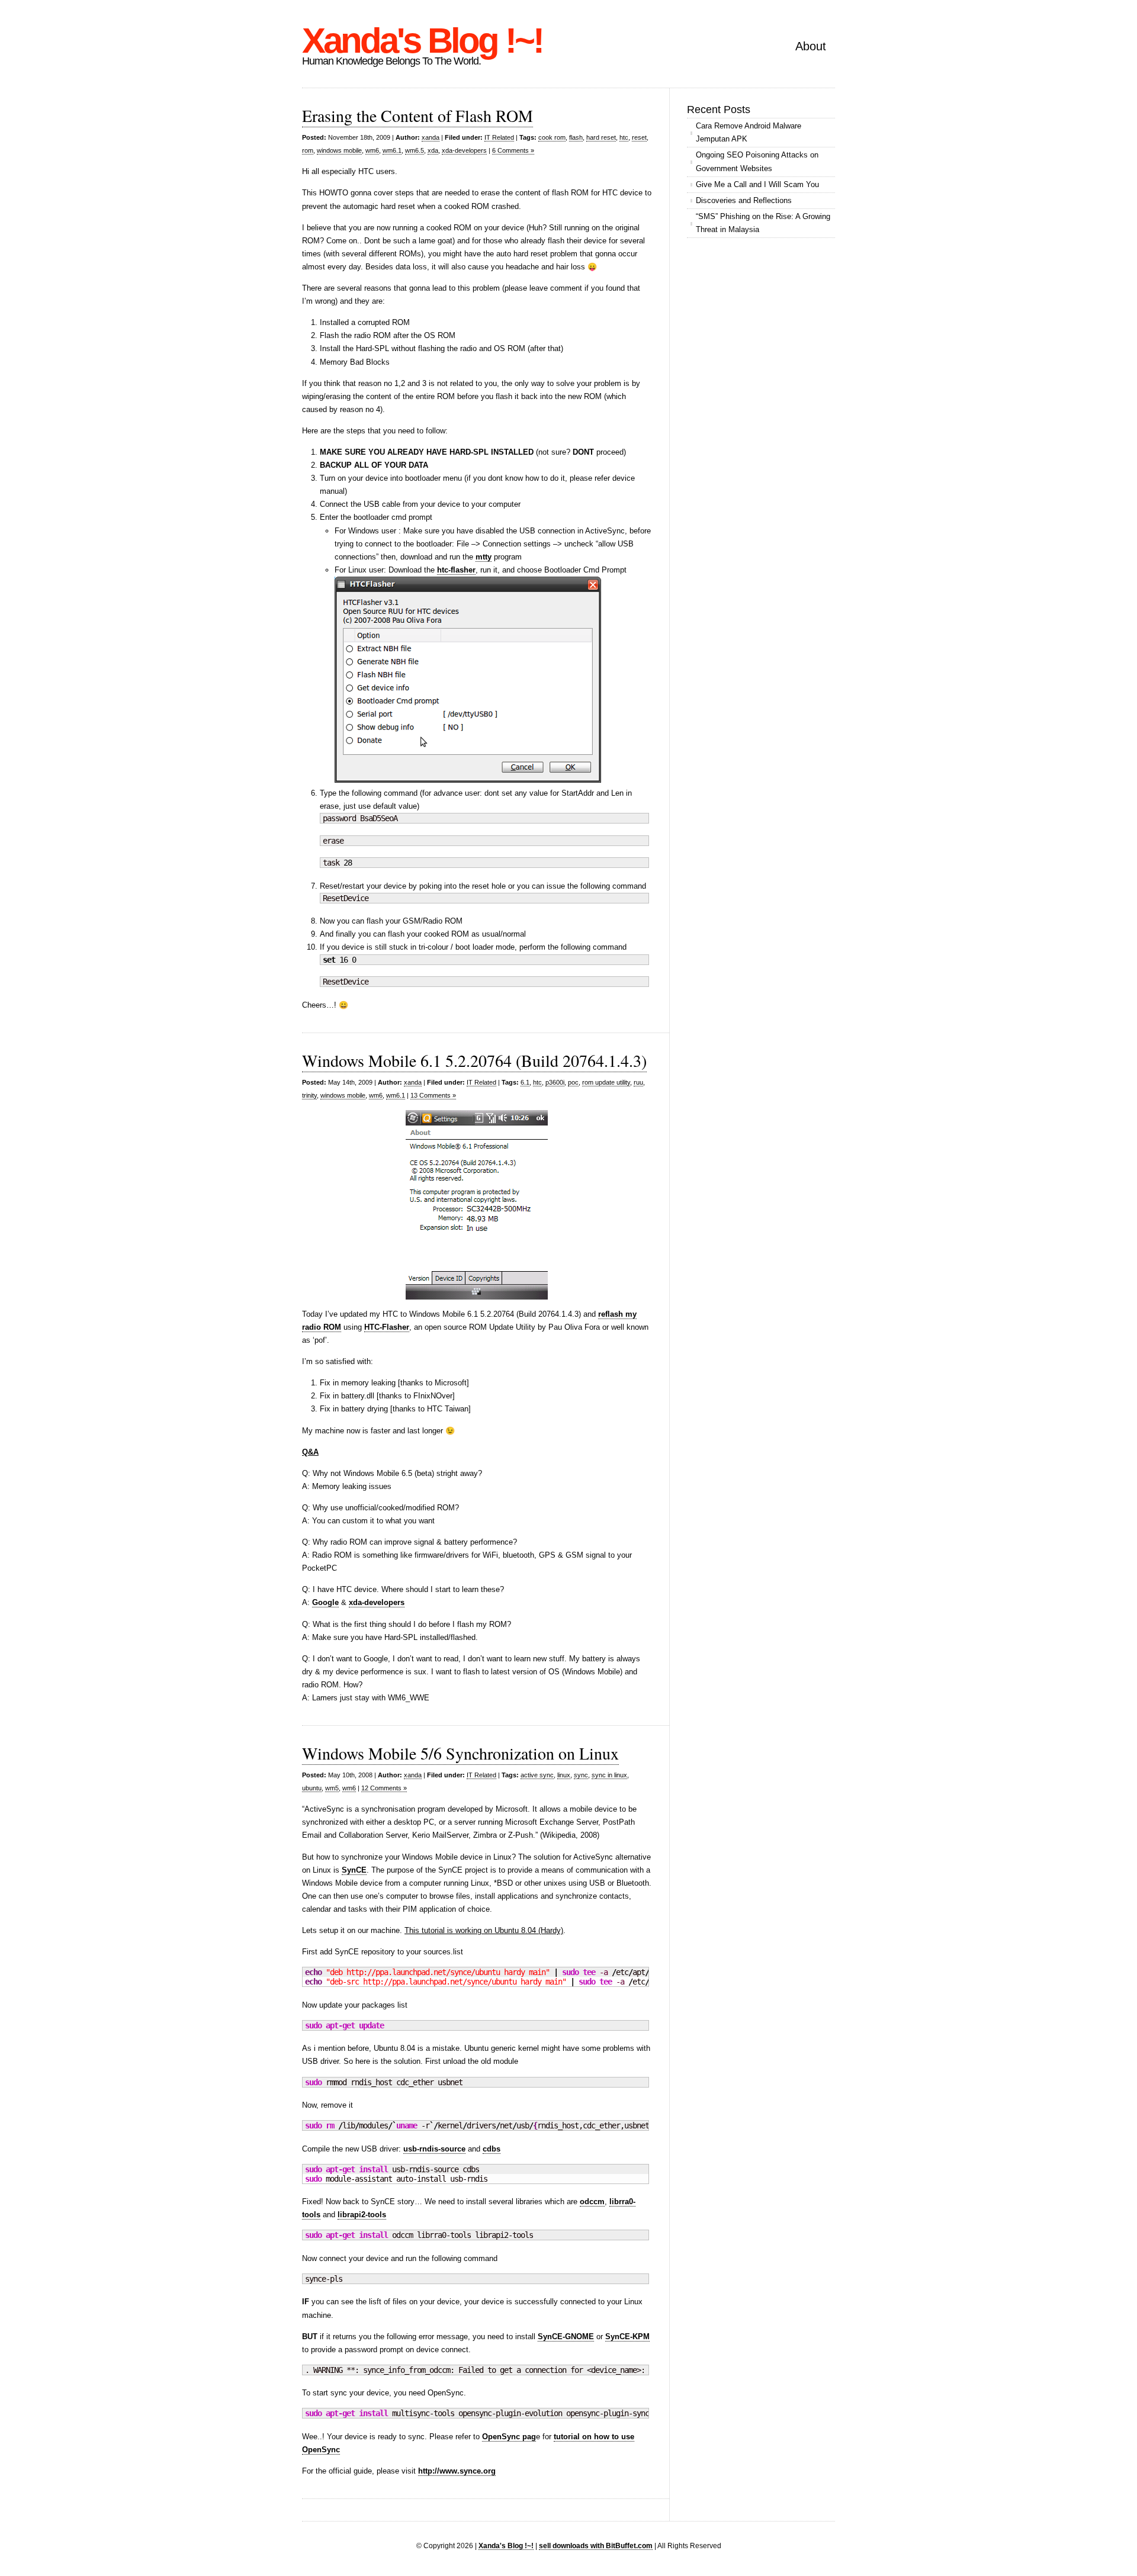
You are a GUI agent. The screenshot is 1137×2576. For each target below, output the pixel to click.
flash (576, 137)
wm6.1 (392, 150)
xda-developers (464, 150)
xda (433, 150)
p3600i (555, 1082)
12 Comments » (384, 1788)
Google (325, 1602)
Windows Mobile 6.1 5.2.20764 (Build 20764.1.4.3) (474, 1060)
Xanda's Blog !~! (422, 41)
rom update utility (606, 1082)
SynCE (354, 1870)
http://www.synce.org (457, 2471)
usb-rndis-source (434, 2149)
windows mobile (339, 150)
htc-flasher (456, 570)
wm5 (332, 1788)
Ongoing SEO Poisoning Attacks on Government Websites (757, 161)
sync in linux (609, 1775)
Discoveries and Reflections (744, 200)
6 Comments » (513, 150)
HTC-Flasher (387, 1327)
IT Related (499, 137)
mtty (484, 557)
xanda (431, 137)
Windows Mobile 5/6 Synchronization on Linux (460, 1753)
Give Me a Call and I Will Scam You (757, 184)
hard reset (601, 137)
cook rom (552, 137)
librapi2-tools (362, 2215)
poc (573, 1082)
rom (308, 150)
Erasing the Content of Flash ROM (417, 115)
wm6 (372, 150)
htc (624, 137)
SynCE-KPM (627, 2337)
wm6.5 (415, 150)
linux (564, 1775)
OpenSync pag (509, 2437)
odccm (592, 2202)
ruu (638, 1082)
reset (639, 137)
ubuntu (312, 1788)
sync (581, 1775)
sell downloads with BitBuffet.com (596, 2546)
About (811, 46)
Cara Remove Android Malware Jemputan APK (749, 132)
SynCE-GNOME (566, 2337)
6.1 (525, 1082)
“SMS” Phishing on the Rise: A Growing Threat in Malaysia (763, 223)
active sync (537, 1775)
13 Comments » (433, 1095)
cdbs (492, 2149)
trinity (309, 1095)
